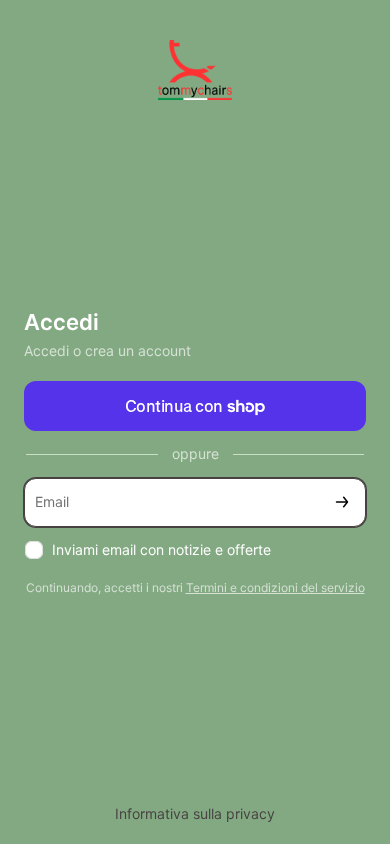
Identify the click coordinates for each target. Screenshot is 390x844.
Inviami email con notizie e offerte (161, 549)
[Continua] (342, 502)
